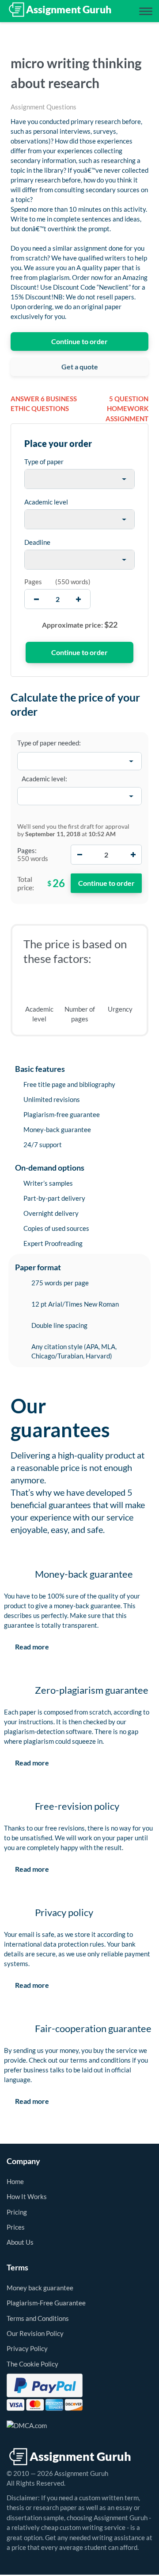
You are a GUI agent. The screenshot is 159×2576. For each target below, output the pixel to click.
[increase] (78, 599)
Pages (33, 582)
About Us (20, 2242)
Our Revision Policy (35, 2333)
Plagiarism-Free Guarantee (46, 2303)
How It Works (27, 2196)
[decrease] (36, 599)
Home (15, 2181)
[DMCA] (27, 2425)
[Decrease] (79, 855)
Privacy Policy (27, 2348)
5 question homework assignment (127, 409)
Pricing (17, 2212)
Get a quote (80, 367)
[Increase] (133, 855)
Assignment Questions (44, 107)
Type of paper (44, 462)
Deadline (37, 542)
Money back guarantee (40, 2288)
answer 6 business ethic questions (44, 404)
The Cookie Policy (32, 2364)
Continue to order (79, 341)
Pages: (27, 850)
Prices (16, 2227)
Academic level (46, 502)
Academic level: (44, 779)
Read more (32, 1647)
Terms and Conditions (38, 2318)
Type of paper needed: (49, 743)
